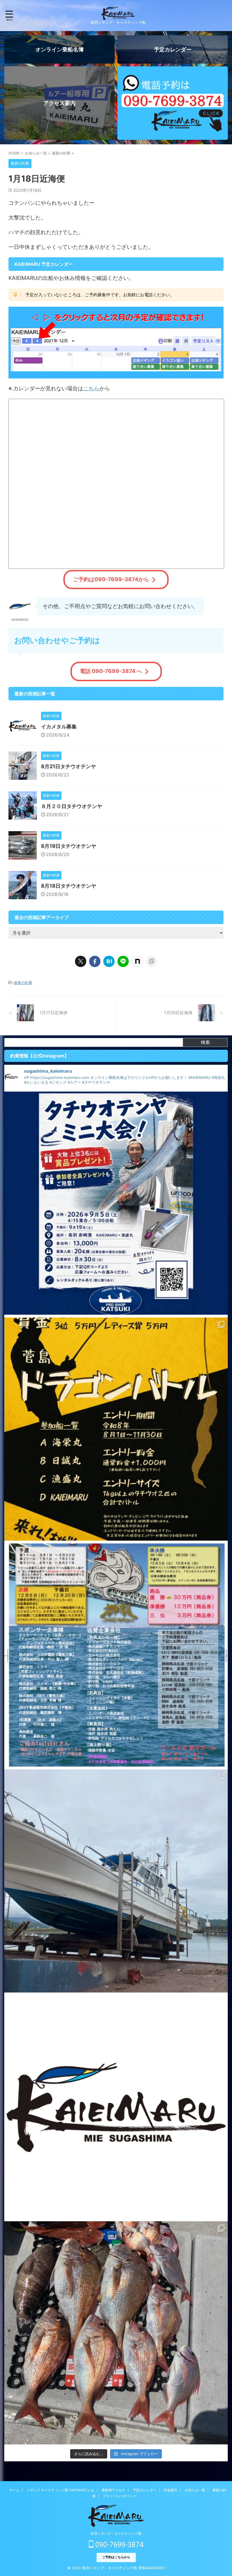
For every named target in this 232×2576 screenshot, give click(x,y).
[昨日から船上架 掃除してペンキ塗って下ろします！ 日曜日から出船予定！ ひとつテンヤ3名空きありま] (116, 1881)
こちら (91, 388)
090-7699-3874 (119, 2545)
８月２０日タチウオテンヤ (72, 806)
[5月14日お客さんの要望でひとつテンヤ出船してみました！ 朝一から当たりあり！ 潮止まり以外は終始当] (116, 2333)
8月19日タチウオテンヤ (69, 846)
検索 (205, 1042)
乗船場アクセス (113, 2490)
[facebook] (95, 961)
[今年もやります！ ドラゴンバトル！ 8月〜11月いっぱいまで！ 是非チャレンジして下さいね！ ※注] (116, 1429)
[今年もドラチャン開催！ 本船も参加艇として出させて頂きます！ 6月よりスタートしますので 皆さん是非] (116, 1655)
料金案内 (171, 2490)
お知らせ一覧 (195, 2490)
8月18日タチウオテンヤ (69, 886)
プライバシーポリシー (120, 2496)
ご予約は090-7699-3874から (111, 579)
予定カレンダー (145, 2490)
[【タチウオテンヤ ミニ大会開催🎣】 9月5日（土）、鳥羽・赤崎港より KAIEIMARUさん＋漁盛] (116, 1203)
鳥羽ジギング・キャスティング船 (116, 2533)
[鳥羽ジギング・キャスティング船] (118, 15)
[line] (123, 961)
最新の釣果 (23, 983)
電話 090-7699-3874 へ (111, 671)
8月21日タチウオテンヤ (68, 766)
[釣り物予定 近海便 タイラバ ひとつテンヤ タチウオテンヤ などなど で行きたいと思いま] (116, 2107)
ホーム (14, 2490)
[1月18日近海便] (109, 961)
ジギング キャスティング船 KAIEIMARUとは (60, 2490)
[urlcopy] (151, 961)
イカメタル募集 (59, 727)
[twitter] (81, 961)
